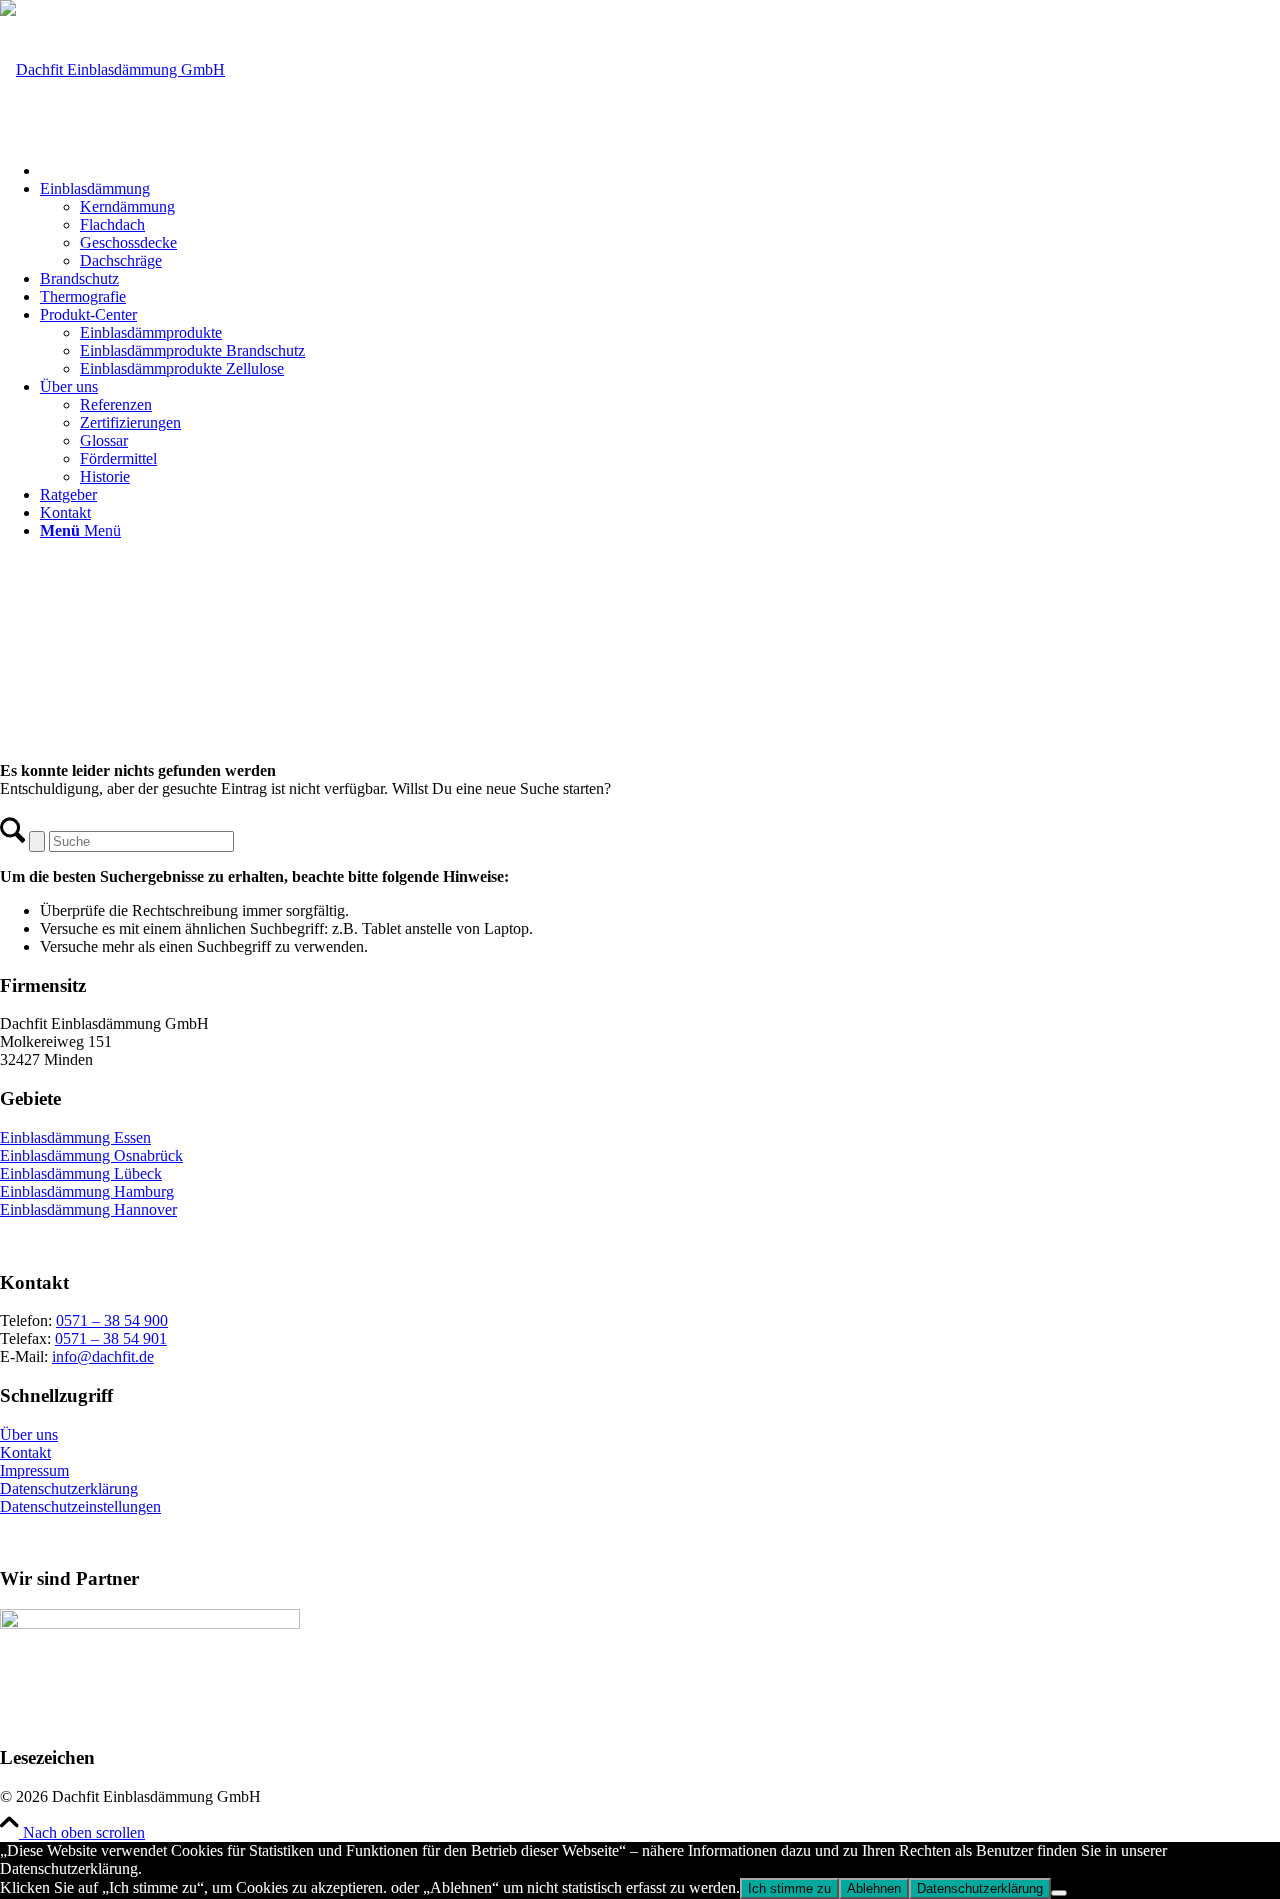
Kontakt (25, 1452)
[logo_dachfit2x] (112, 69)
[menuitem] (660, 168)
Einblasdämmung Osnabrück (91, 1155)
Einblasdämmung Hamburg (87, 1191)
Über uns (29, 1434)
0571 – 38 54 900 (112, 1320)
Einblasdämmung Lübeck (81, 1173)
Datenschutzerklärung (69, 1488)
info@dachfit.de (103, 1356)
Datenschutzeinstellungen (80, 1506)
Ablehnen (874, 1888)
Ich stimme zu (789, 1888)
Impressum (34, 1470)
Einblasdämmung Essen (75, 1137)
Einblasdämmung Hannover (88, 1209)
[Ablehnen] (1059, 1893)
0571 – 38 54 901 (111, 1338)
